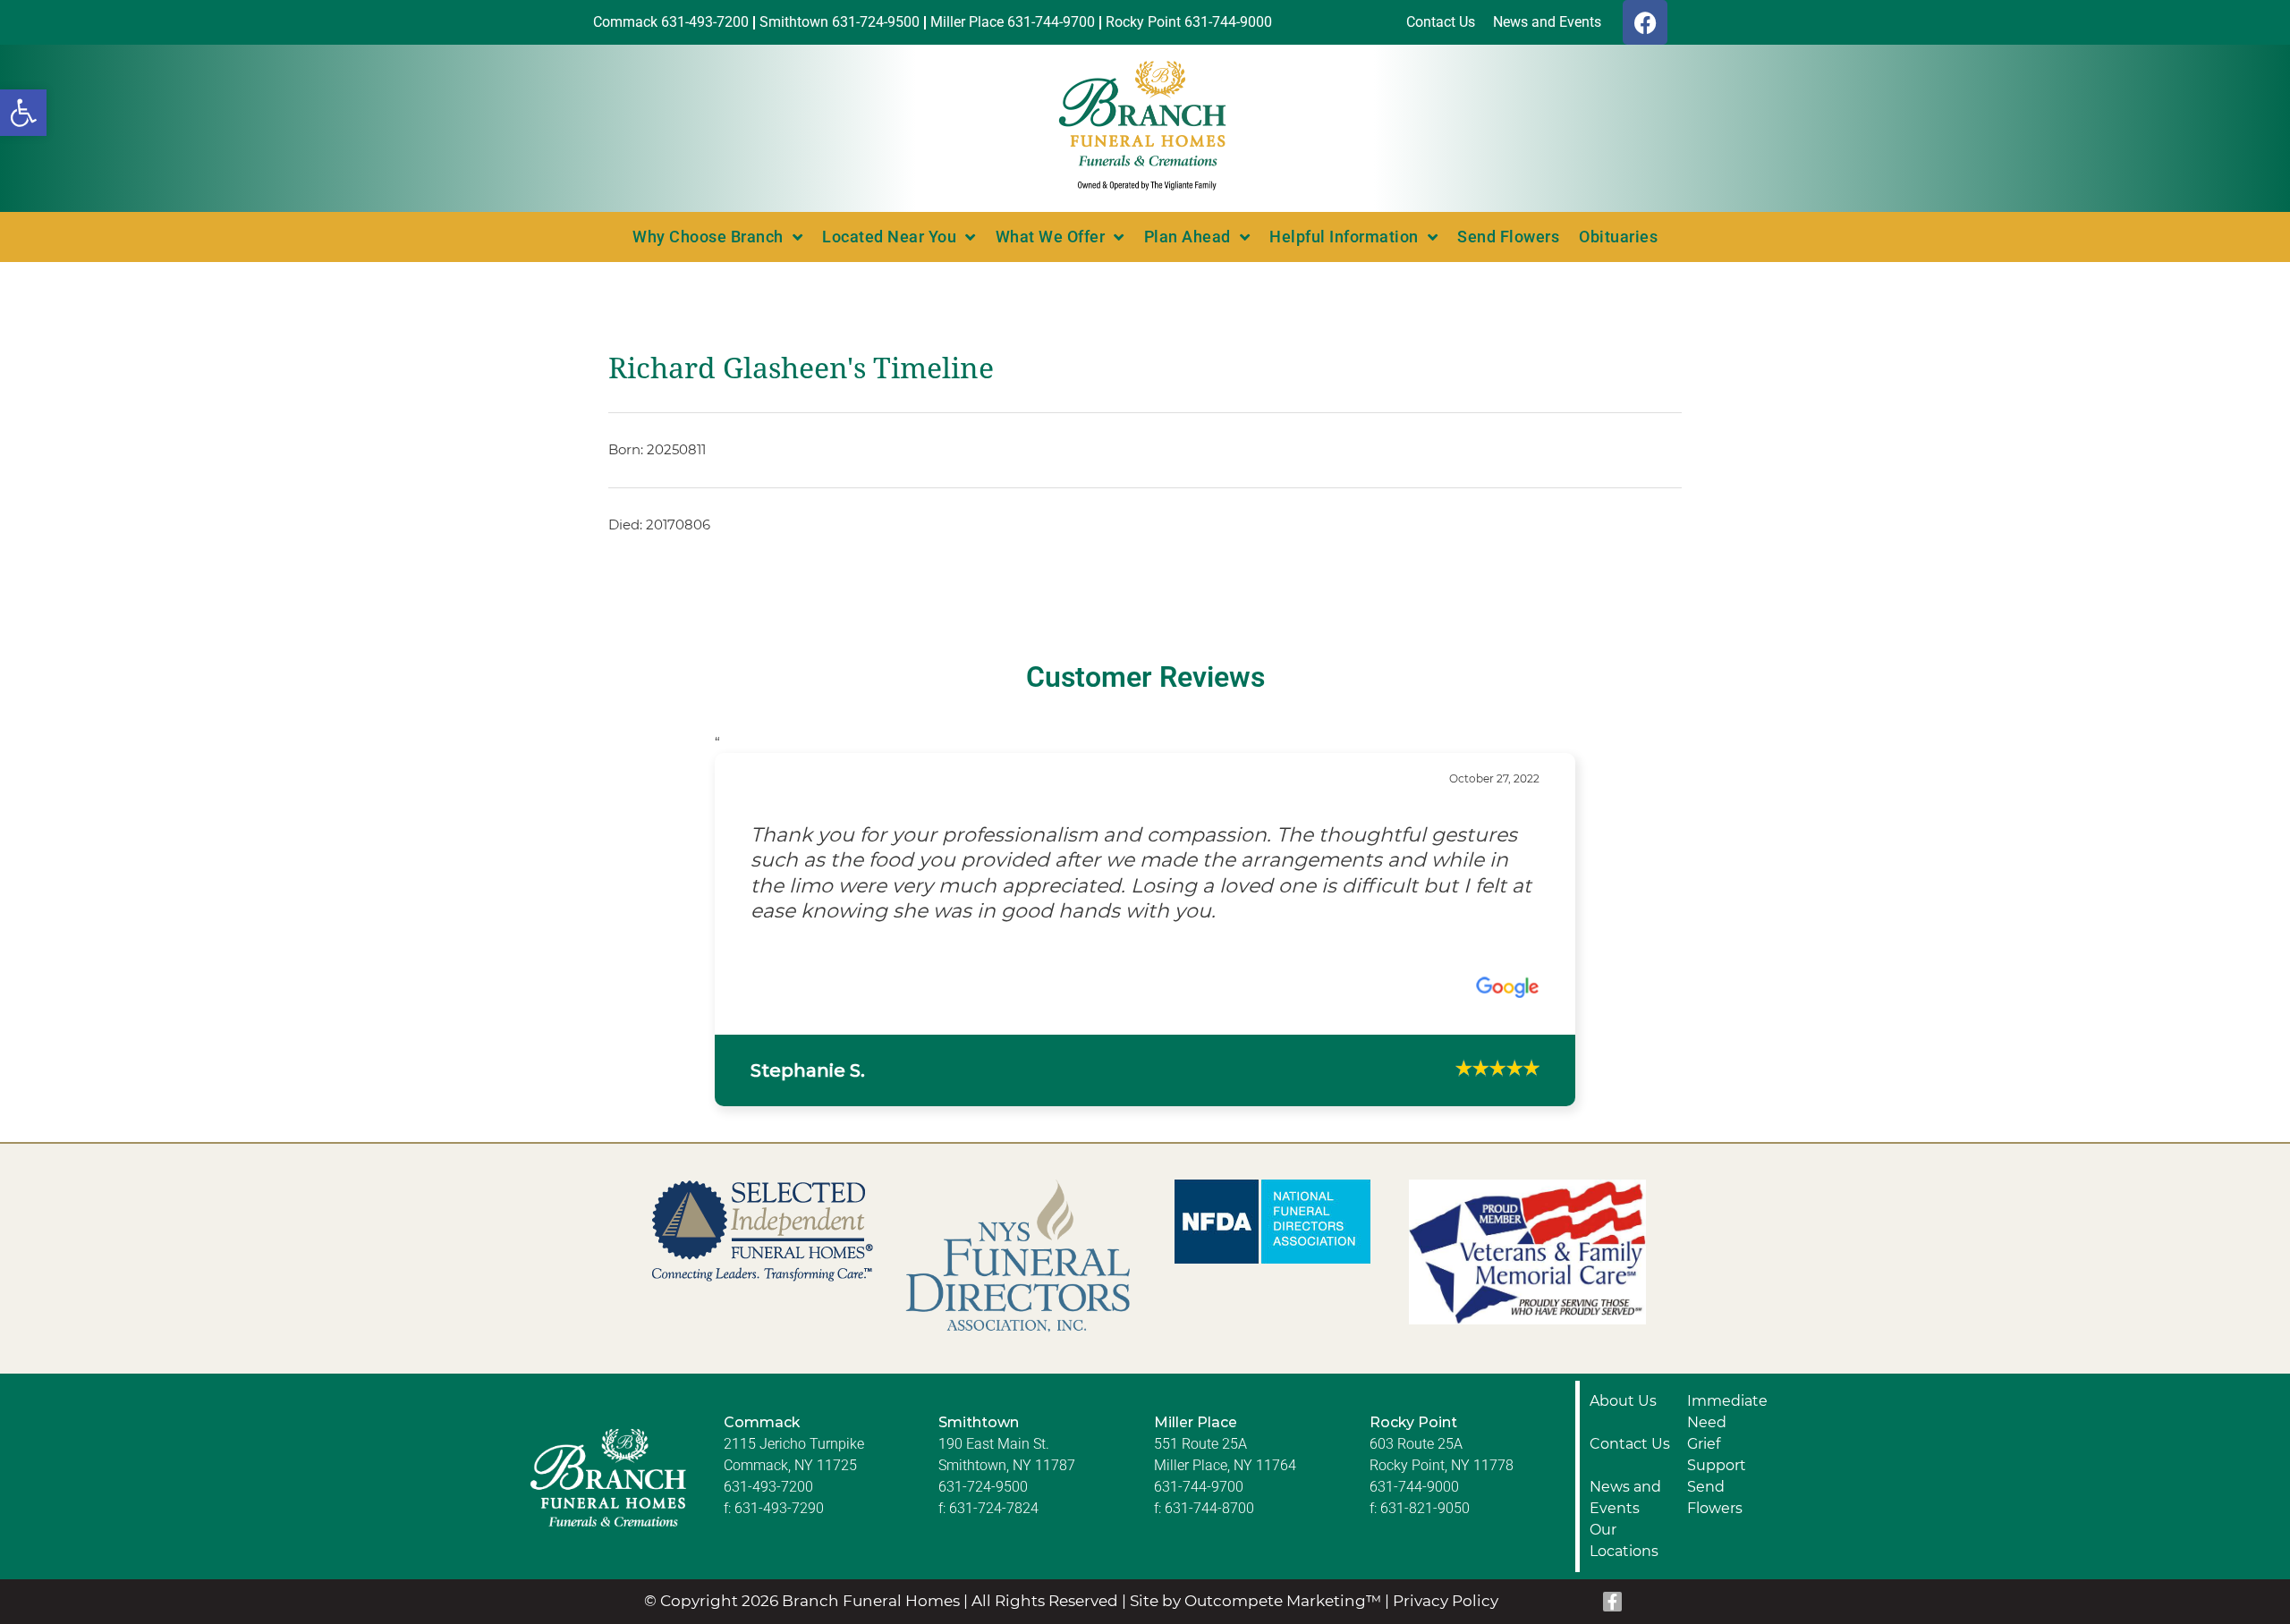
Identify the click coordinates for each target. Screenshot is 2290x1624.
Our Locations (1624, 1463)
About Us (1623, 1323)
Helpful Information (1344, 237)
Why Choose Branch (708, 237)
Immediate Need (1727, 1334)
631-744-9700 (1199, 1409)
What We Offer (1051, 237)
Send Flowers (1508, 237)
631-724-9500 (983, 1409)
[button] (23, 113)
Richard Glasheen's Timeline (801, 368)
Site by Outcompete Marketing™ (1255, 1524)
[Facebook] (1645, 22)
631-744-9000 (1414, 1409)
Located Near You (889, 237)
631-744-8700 (1209, 1430)
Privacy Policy (1446, 1524)
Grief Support (1717, 1377)
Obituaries (1618, 237)
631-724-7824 (994, 1430)
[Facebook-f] (1613, 1525)
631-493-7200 (768, 1409)
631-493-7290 (779, 1430)
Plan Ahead (1187, 237)
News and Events (1625, 1420)
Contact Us (1630, 1366)
